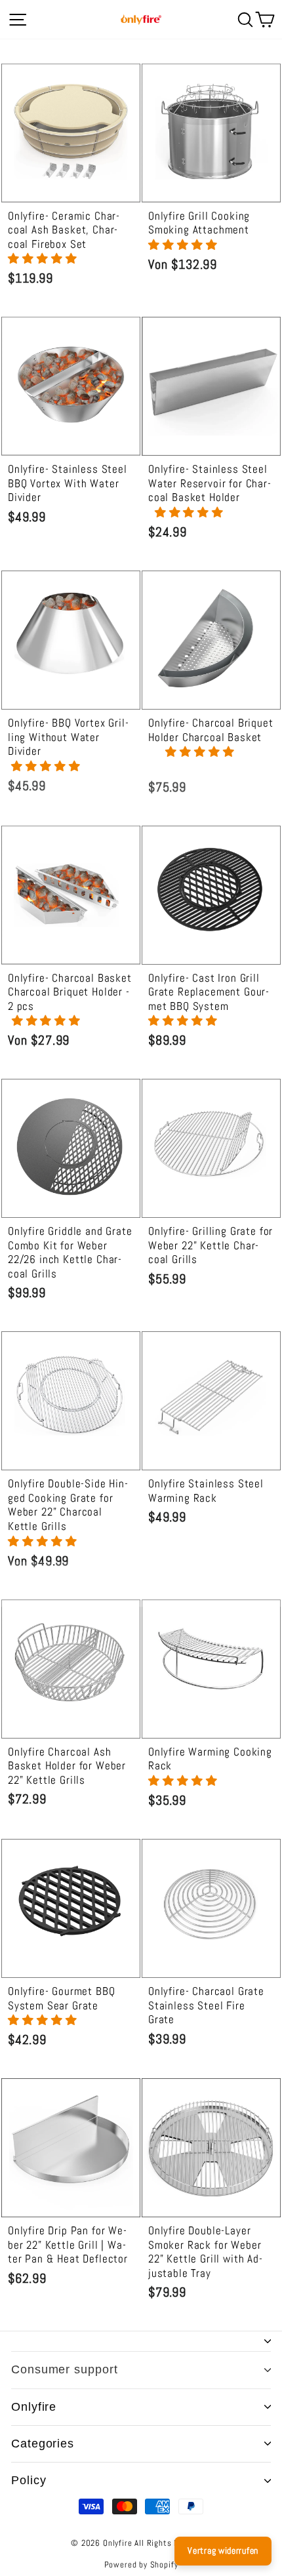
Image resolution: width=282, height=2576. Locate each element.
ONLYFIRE (34, 2407)
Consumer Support (64, 2369)
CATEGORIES (43, 2444)
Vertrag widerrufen (223, 2550)
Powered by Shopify (141, 2565)
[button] (44, 259)
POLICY (29, 2480)
